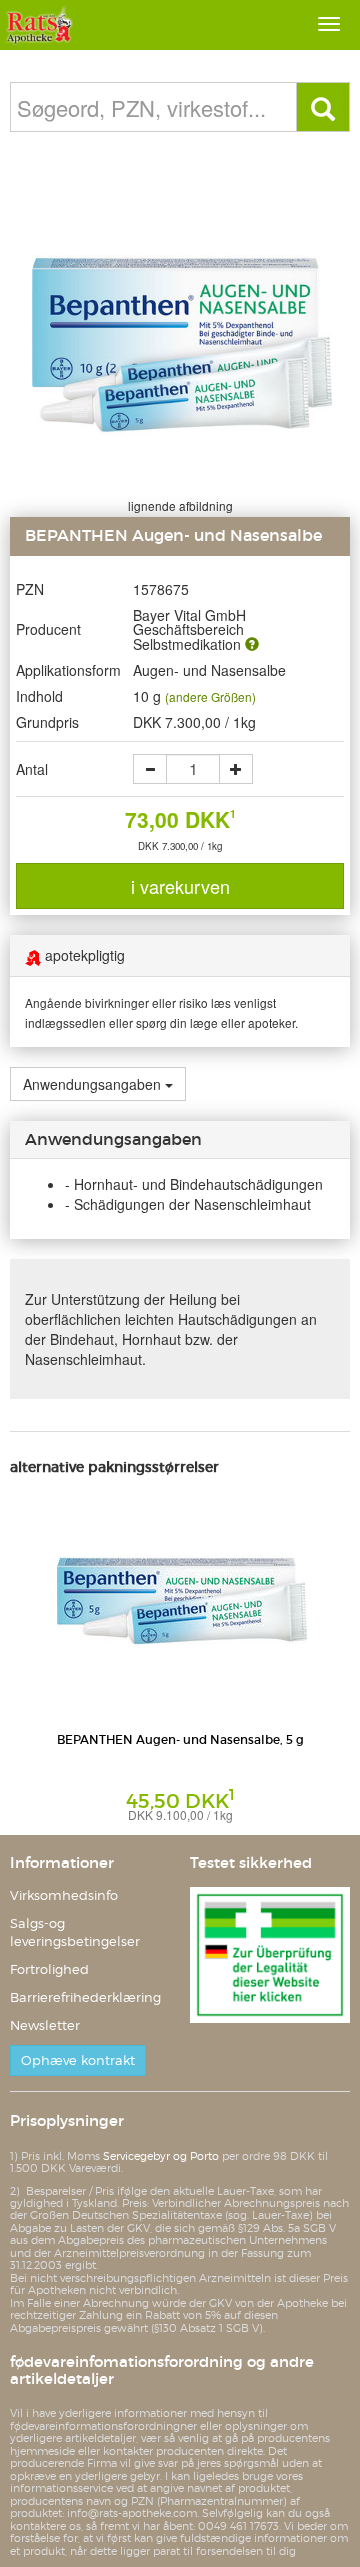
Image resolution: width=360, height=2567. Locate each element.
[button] (252, 644)
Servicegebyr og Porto (161, 2156)
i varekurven (180, 886)
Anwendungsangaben (92, 1084)
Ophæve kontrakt (78, 2060)
